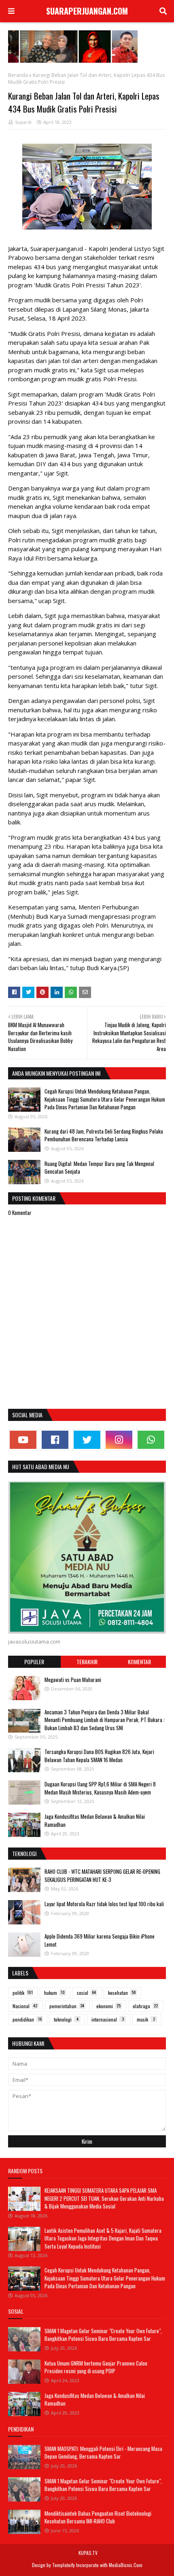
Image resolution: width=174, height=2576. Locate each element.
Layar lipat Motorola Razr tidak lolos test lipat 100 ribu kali (104, 1904)
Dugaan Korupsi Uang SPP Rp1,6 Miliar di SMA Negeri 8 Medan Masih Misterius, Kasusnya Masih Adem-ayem (100, 1788)
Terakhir (87, 1662)
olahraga (145, 2006)
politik (23, 1993)
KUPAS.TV (88, 2553)
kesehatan (122, 1993)
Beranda (18, 75)
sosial (86, 1993)
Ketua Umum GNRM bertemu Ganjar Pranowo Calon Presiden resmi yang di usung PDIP (96, 2367)
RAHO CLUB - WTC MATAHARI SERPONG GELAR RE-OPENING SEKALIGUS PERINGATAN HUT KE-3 (102, 1875)
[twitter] (87, 1440)
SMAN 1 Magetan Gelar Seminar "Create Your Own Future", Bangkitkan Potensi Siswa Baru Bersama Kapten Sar (103, 2335)
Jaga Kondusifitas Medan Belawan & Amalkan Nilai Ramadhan (95, 1820)
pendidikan (27, 2019)
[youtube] (23, 1440)
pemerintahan (67, 2006)
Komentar (139, 1662)
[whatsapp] (151, 1440)
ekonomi (108, 2006)
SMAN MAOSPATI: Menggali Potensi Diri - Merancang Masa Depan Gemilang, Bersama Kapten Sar (103, 2453)
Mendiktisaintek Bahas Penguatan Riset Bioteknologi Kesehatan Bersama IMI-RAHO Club (98, 2517)
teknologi (66, 2019)
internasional (108, 2019)
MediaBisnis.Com (126, 2565)
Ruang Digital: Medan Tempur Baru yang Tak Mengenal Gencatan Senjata (99, 1168)
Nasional (25, 2006)
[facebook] (55, 1440)
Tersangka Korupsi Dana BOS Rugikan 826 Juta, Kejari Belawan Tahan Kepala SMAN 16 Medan (99, 1756)
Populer (34, 1662)
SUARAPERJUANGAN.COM (87, 11)
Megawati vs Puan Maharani (73, 1680)
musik (146, 2019)
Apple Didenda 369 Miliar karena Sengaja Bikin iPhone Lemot (100, 1940)
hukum (54, 1993)
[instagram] (119, 1440)
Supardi (23, 122)
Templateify (64, 2565)
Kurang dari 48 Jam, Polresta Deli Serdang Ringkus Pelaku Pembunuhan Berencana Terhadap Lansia (104, 1135)
